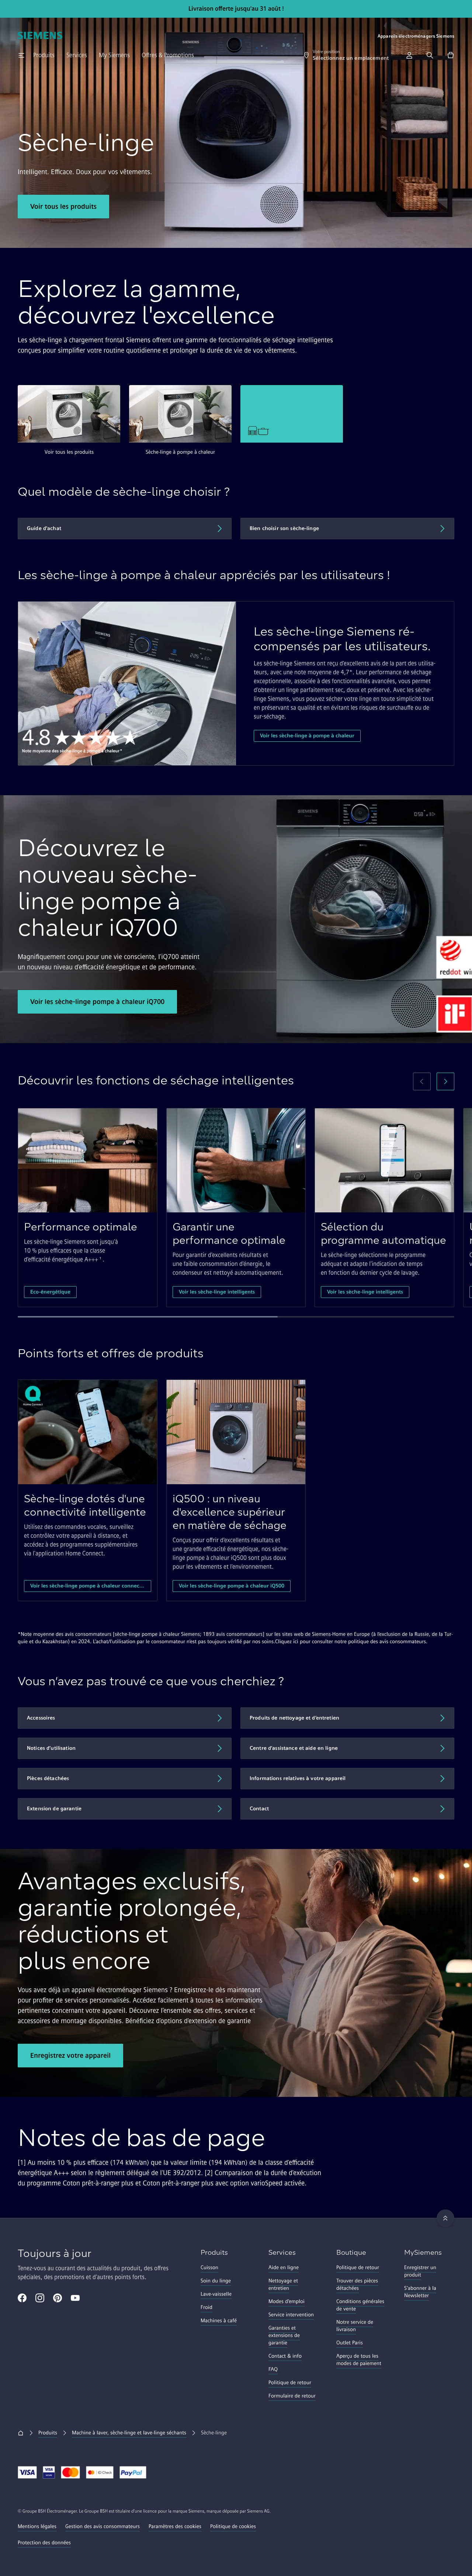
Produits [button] (44, 55)
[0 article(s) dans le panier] (451, 55)
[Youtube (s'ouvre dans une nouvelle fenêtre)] (75, 2299)
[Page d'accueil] (40, 36)
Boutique (351, 2253)
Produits (214, 2253)
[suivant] (445, 1081)
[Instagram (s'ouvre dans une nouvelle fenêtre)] (40, 2299)
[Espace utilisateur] (409, 55)
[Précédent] (422, 1081)
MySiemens (423, 2253)
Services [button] (77, 55)
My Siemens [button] (114, 55)
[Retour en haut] (445, 2218)
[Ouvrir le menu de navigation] (21, 55)
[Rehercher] (430, 55)
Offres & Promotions (168, 55)
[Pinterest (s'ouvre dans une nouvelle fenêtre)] (58, 2299)
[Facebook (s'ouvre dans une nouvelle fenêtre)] (22, 2299)
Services (282, 2253)
